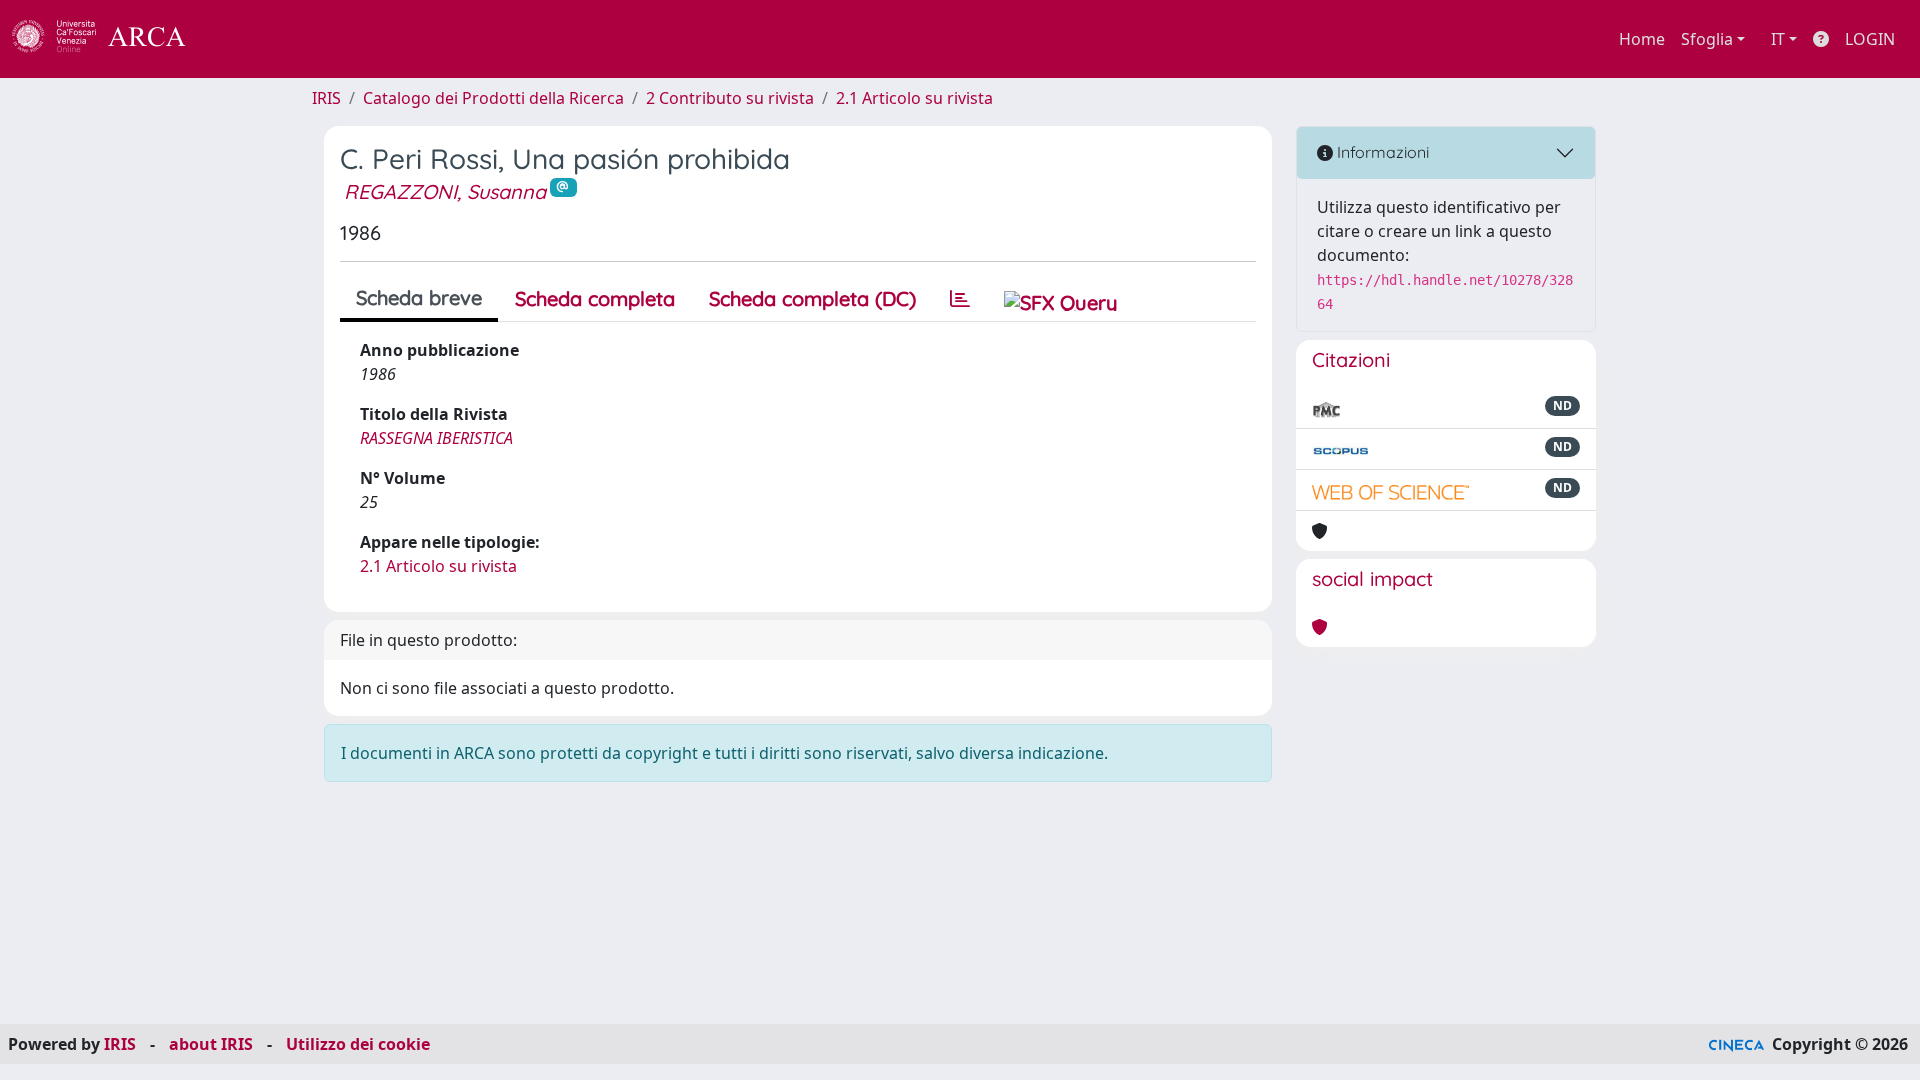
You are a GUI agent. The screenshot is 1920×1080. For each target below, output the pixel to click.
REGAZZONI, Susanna (445, 191)
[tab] (960, 299)
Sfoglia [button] (1707, 39)
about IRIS (211, 1044)
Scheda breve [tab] (419, 297)
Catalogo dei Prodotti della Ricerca (493, 98)
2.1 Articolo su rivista (914, 98)
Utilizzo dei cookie (358, 1044)
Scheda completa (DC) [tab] (812, 298)
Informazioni (1381, 152)
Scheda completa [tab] (595, 298)
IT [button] (1778, 39)
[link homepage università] (240, 39)
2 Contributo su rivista (730, 98)
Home (1642, 39)
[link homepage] (110, 39)
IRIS (326, 98)
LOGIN (1870, 39)
